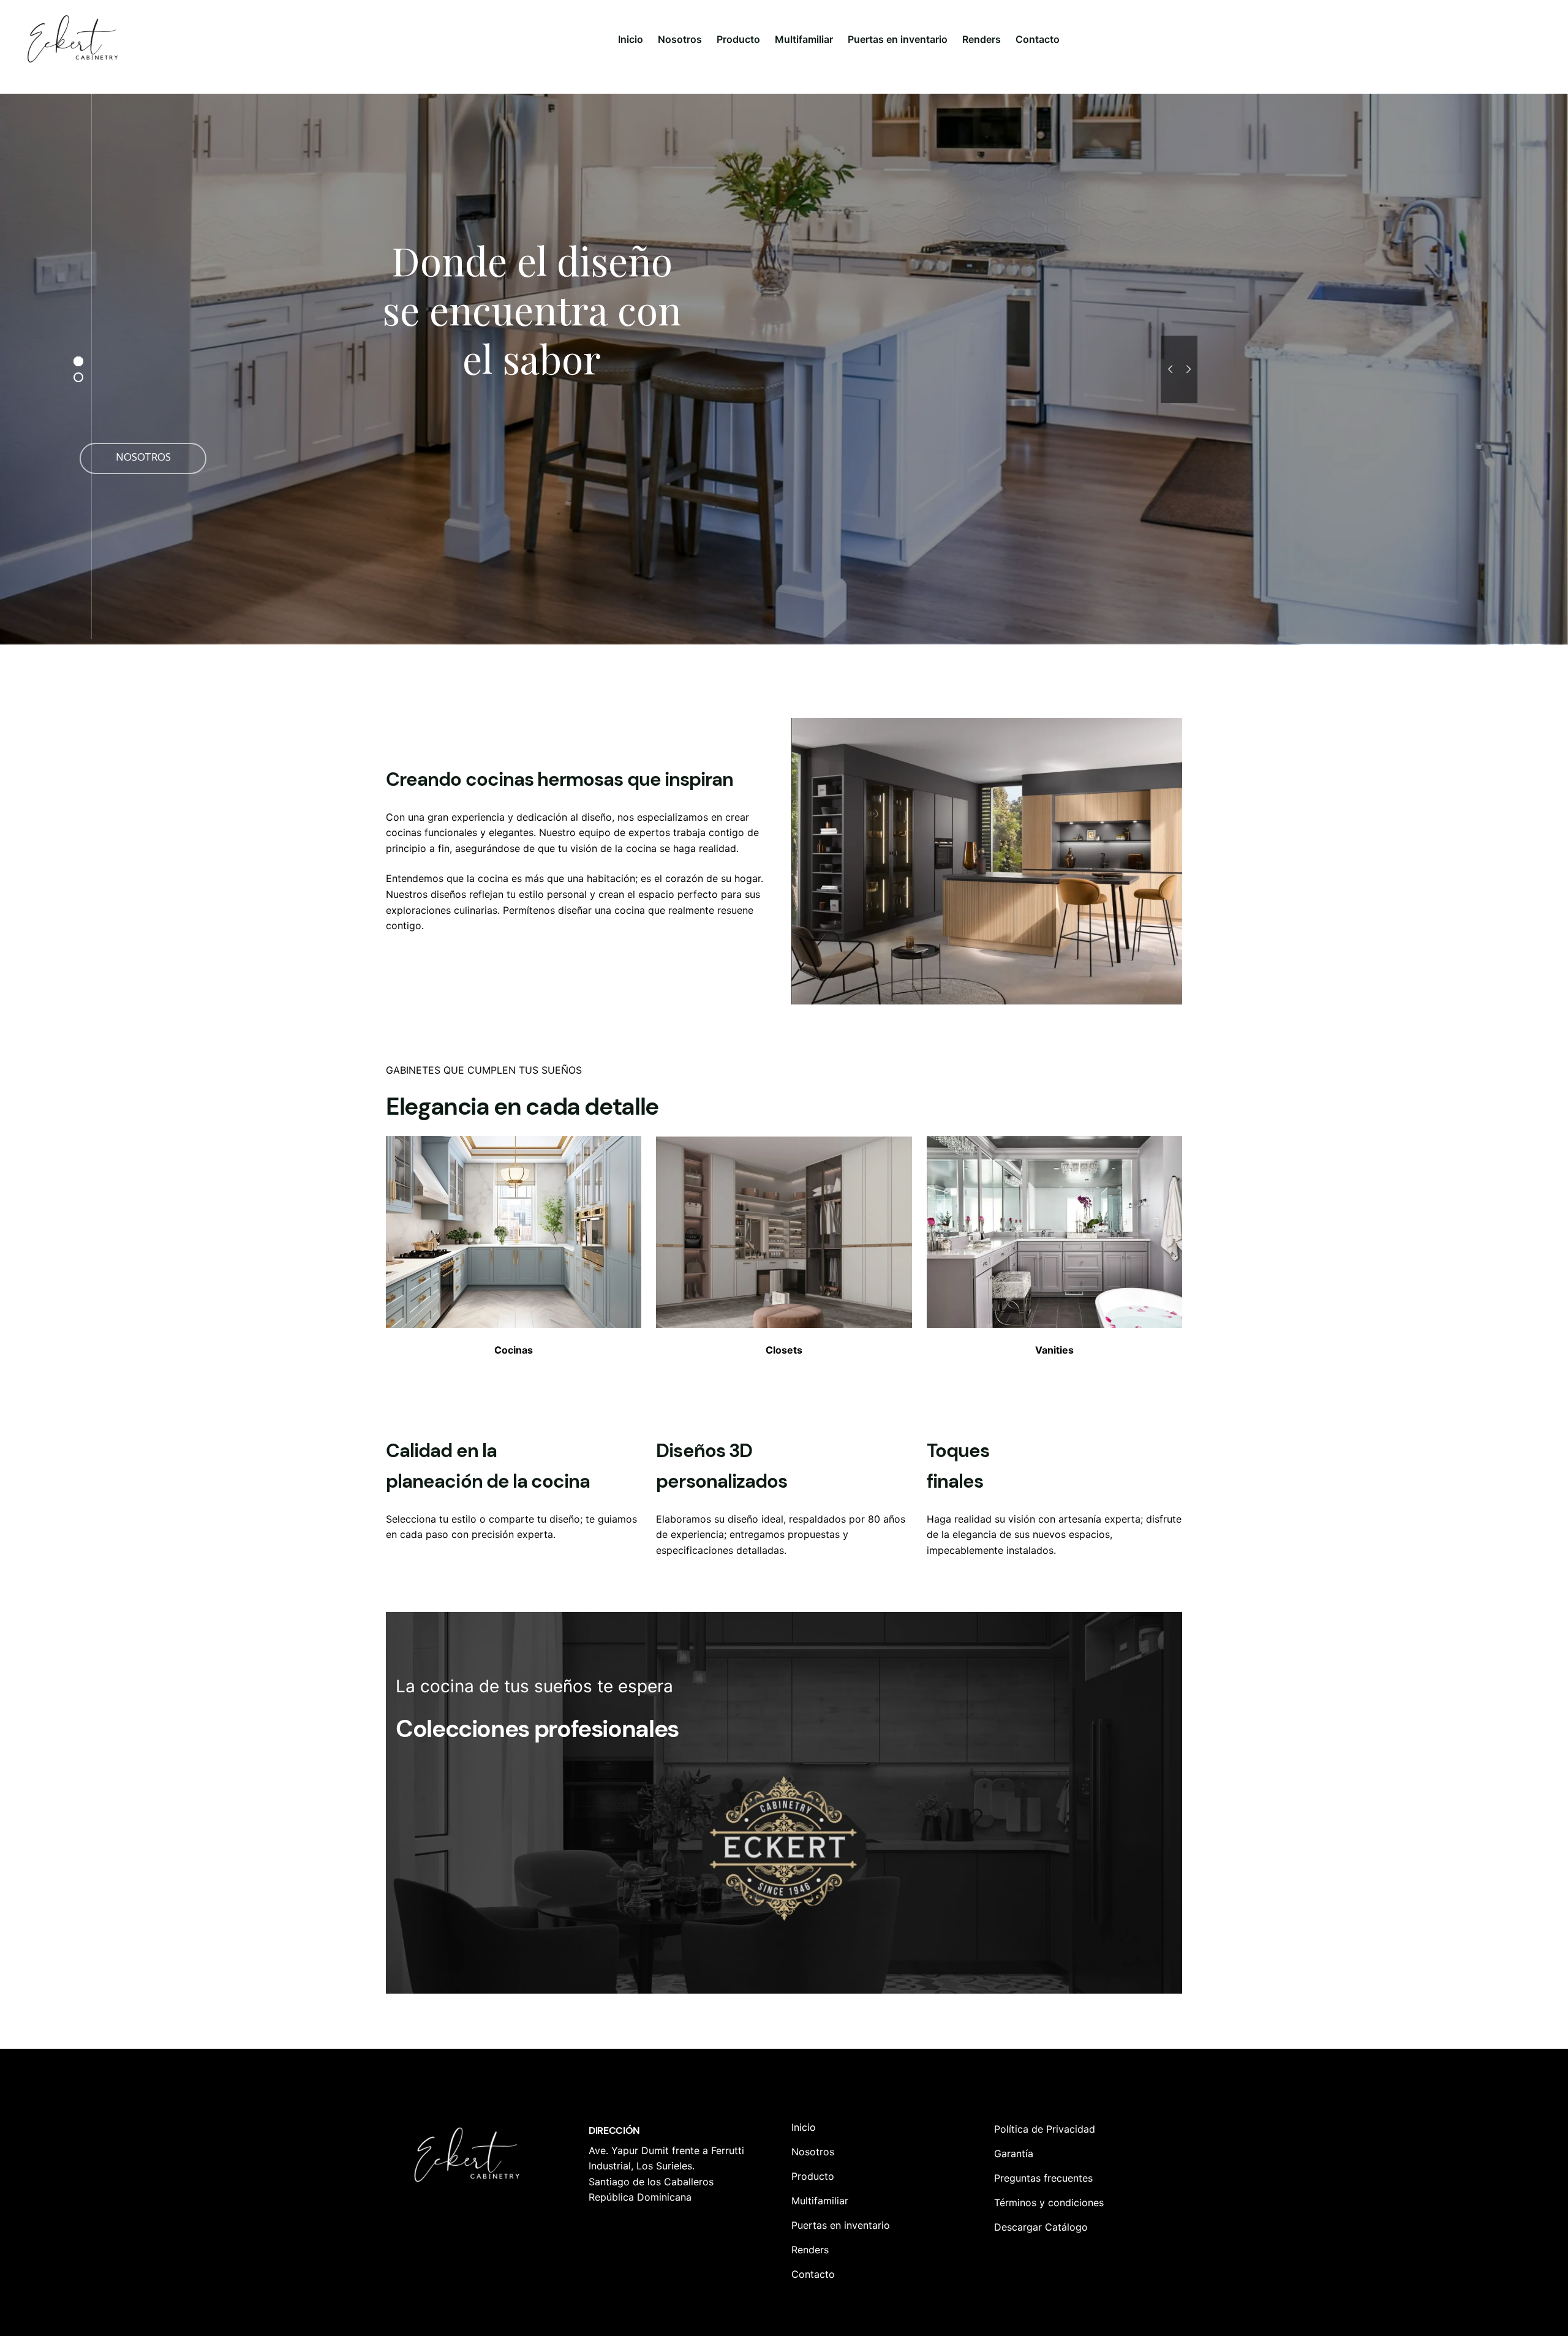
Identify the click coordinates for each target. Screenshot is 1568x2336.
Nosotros (455, 466)
